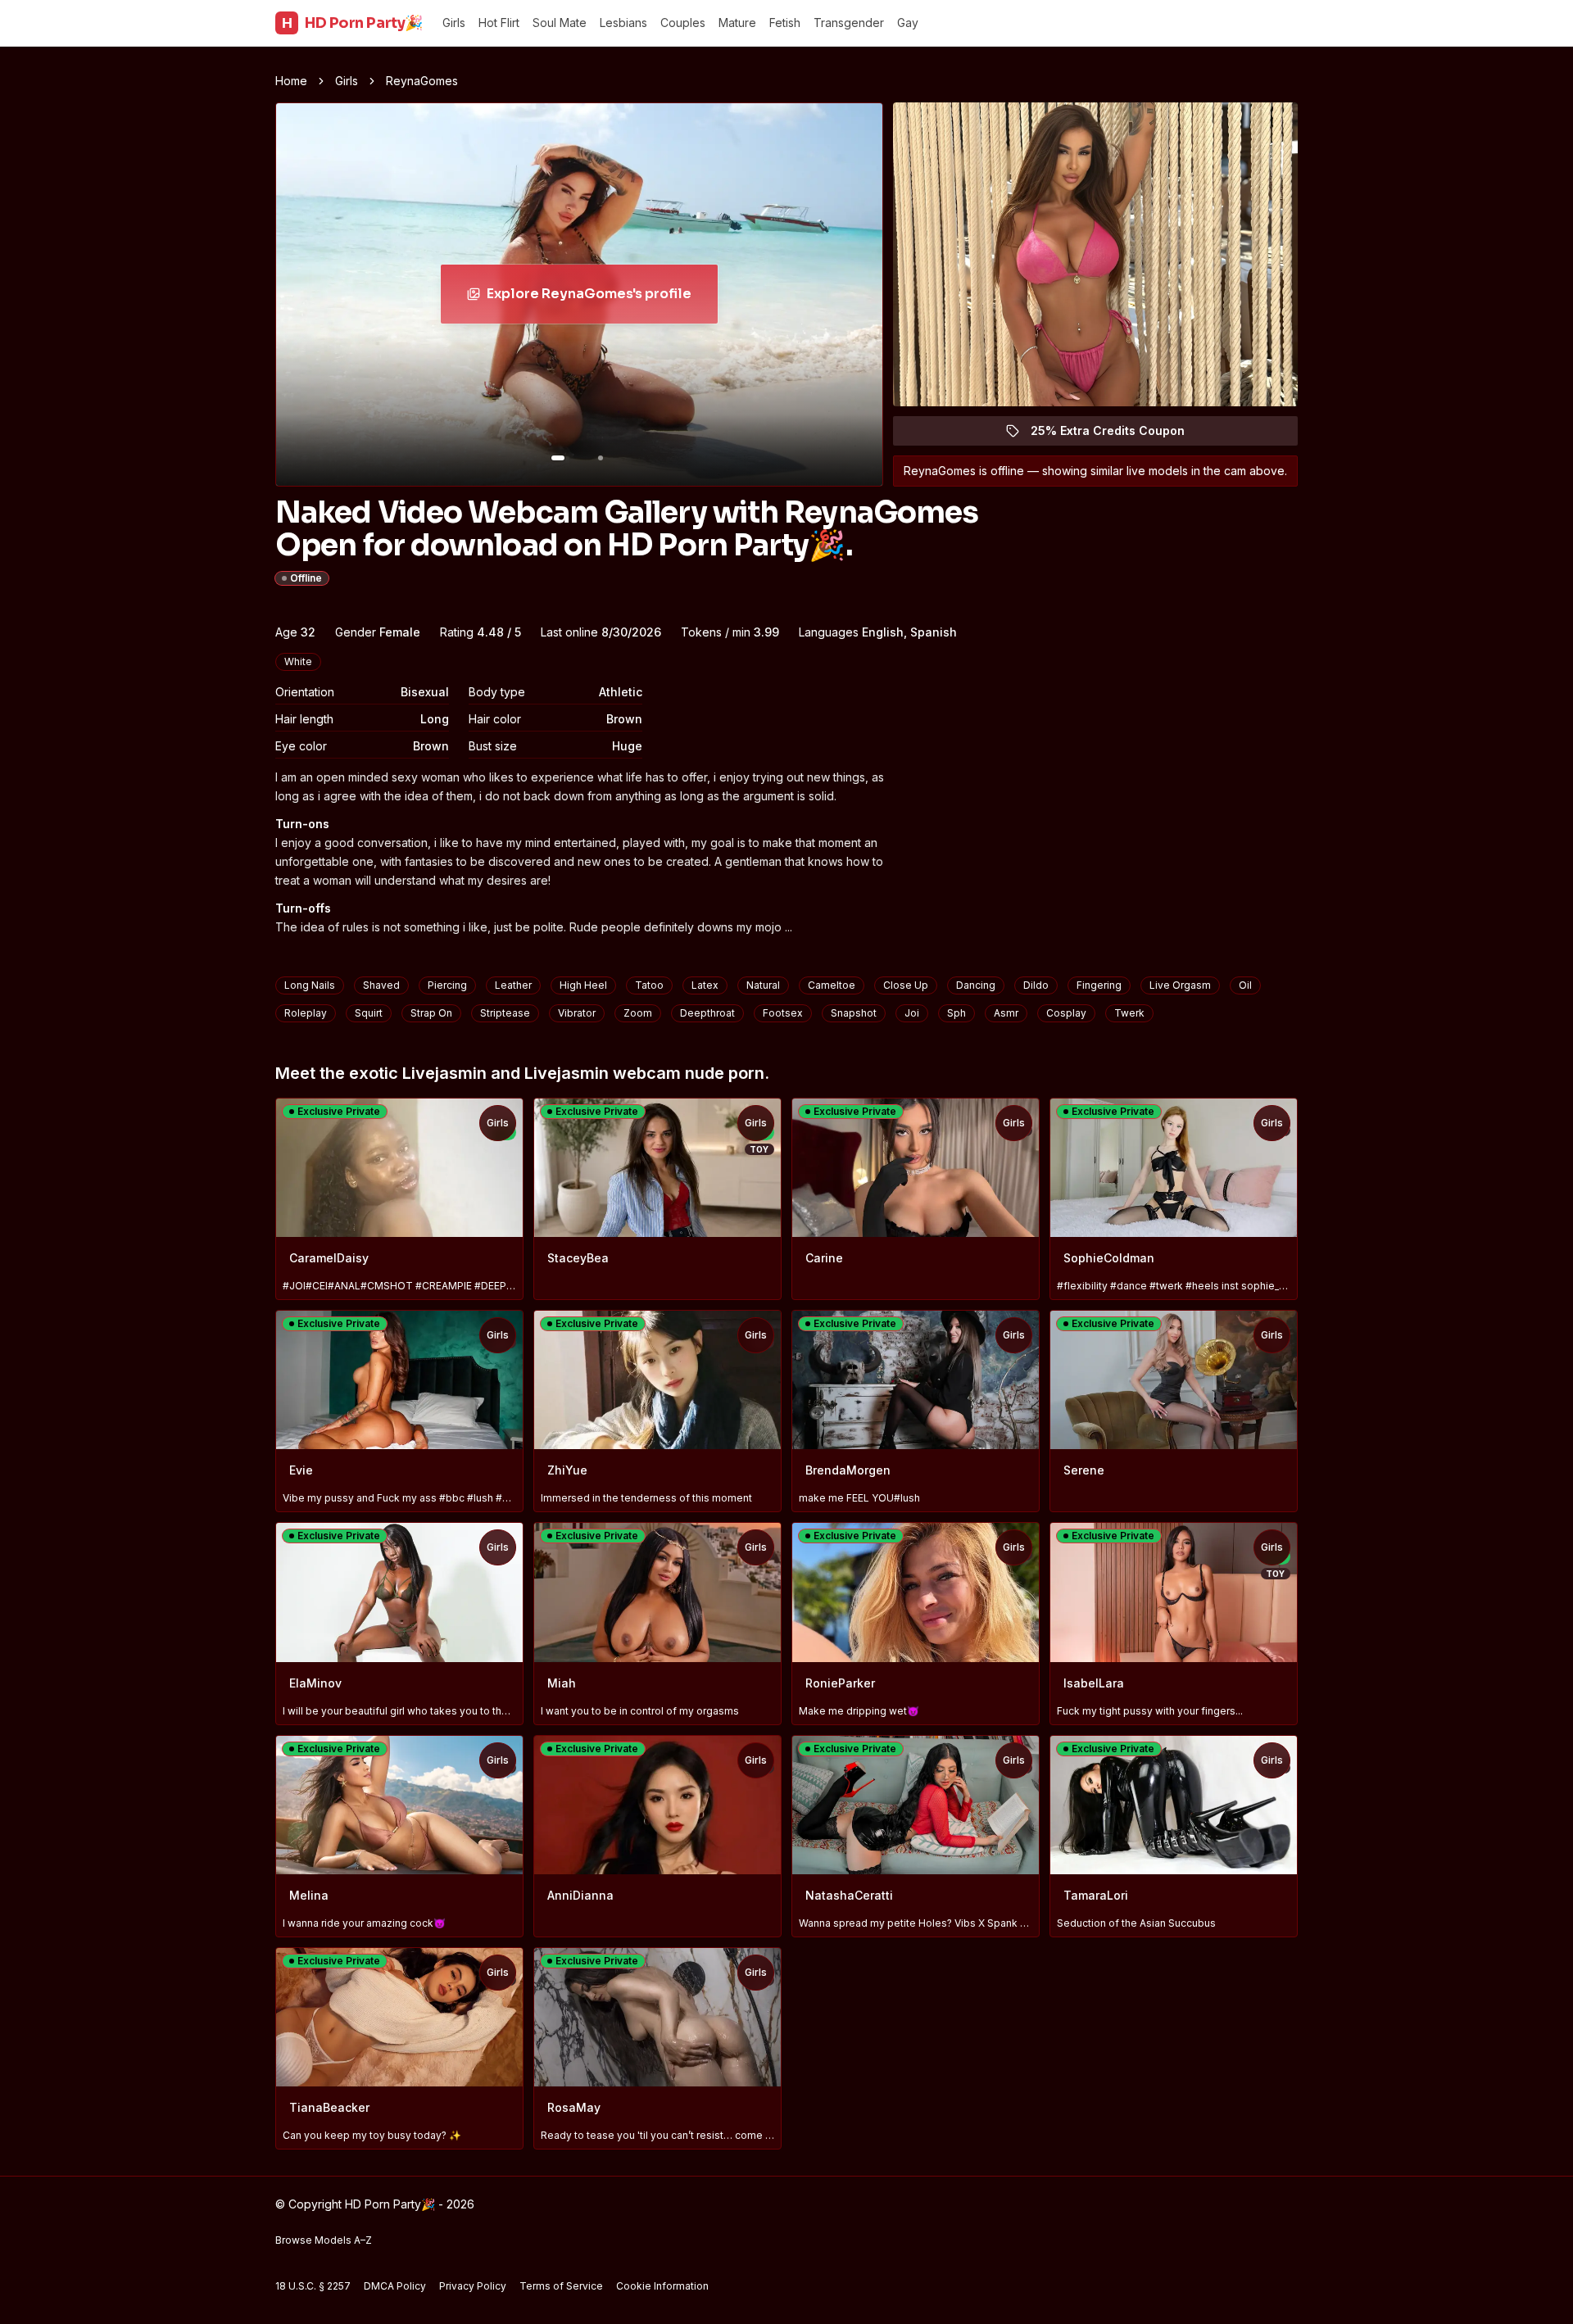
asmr (1006, 1013)
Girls (454, 23)
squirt (369, 1013)
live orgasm (1180, 985)
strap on (431, 1013)
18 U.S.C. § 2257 (313, 2286)
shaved (381, 985)
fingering (1099, 985)
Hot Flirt (499, 23)
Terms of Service (561, 2286)
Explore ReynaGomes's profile (595, 299)
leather (513, 985)
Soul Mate (560, 23)
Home (291, 81)
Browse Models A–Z (324, 2240)
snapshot (854, 1013)
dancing (976, 985)
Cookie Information (662, 2286)
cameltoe (832, 985)
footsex (783, 1013)
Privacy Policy (473, 2286)
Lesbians (623, 23)
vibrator (577, 1013)
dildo (1036, 985)
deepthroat (707, 1013)
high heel (583, 985)
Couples (683, 23)
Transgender (849, 23)
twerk (1129, 1013)
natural (763, 985)
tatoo (649, 985)
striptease (505, 1013)
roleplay (306, 1013)
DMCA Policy (395, 2286)
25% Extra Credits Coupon (1117, 435)
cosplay (1066, 1013)
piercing (447, 985)
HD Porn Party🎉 (352, 23)
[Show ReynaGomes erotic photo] (558, 458)
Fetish (785, 23)
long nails (310, 985)
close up (906, 985)
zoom (638, 1013)
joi (912, 1013)
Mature (737, 23)
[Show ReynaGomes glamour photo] (601, 458)
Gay (908, 23)
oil (1245, 985)
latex (705, 985)
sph (956, 1013)
